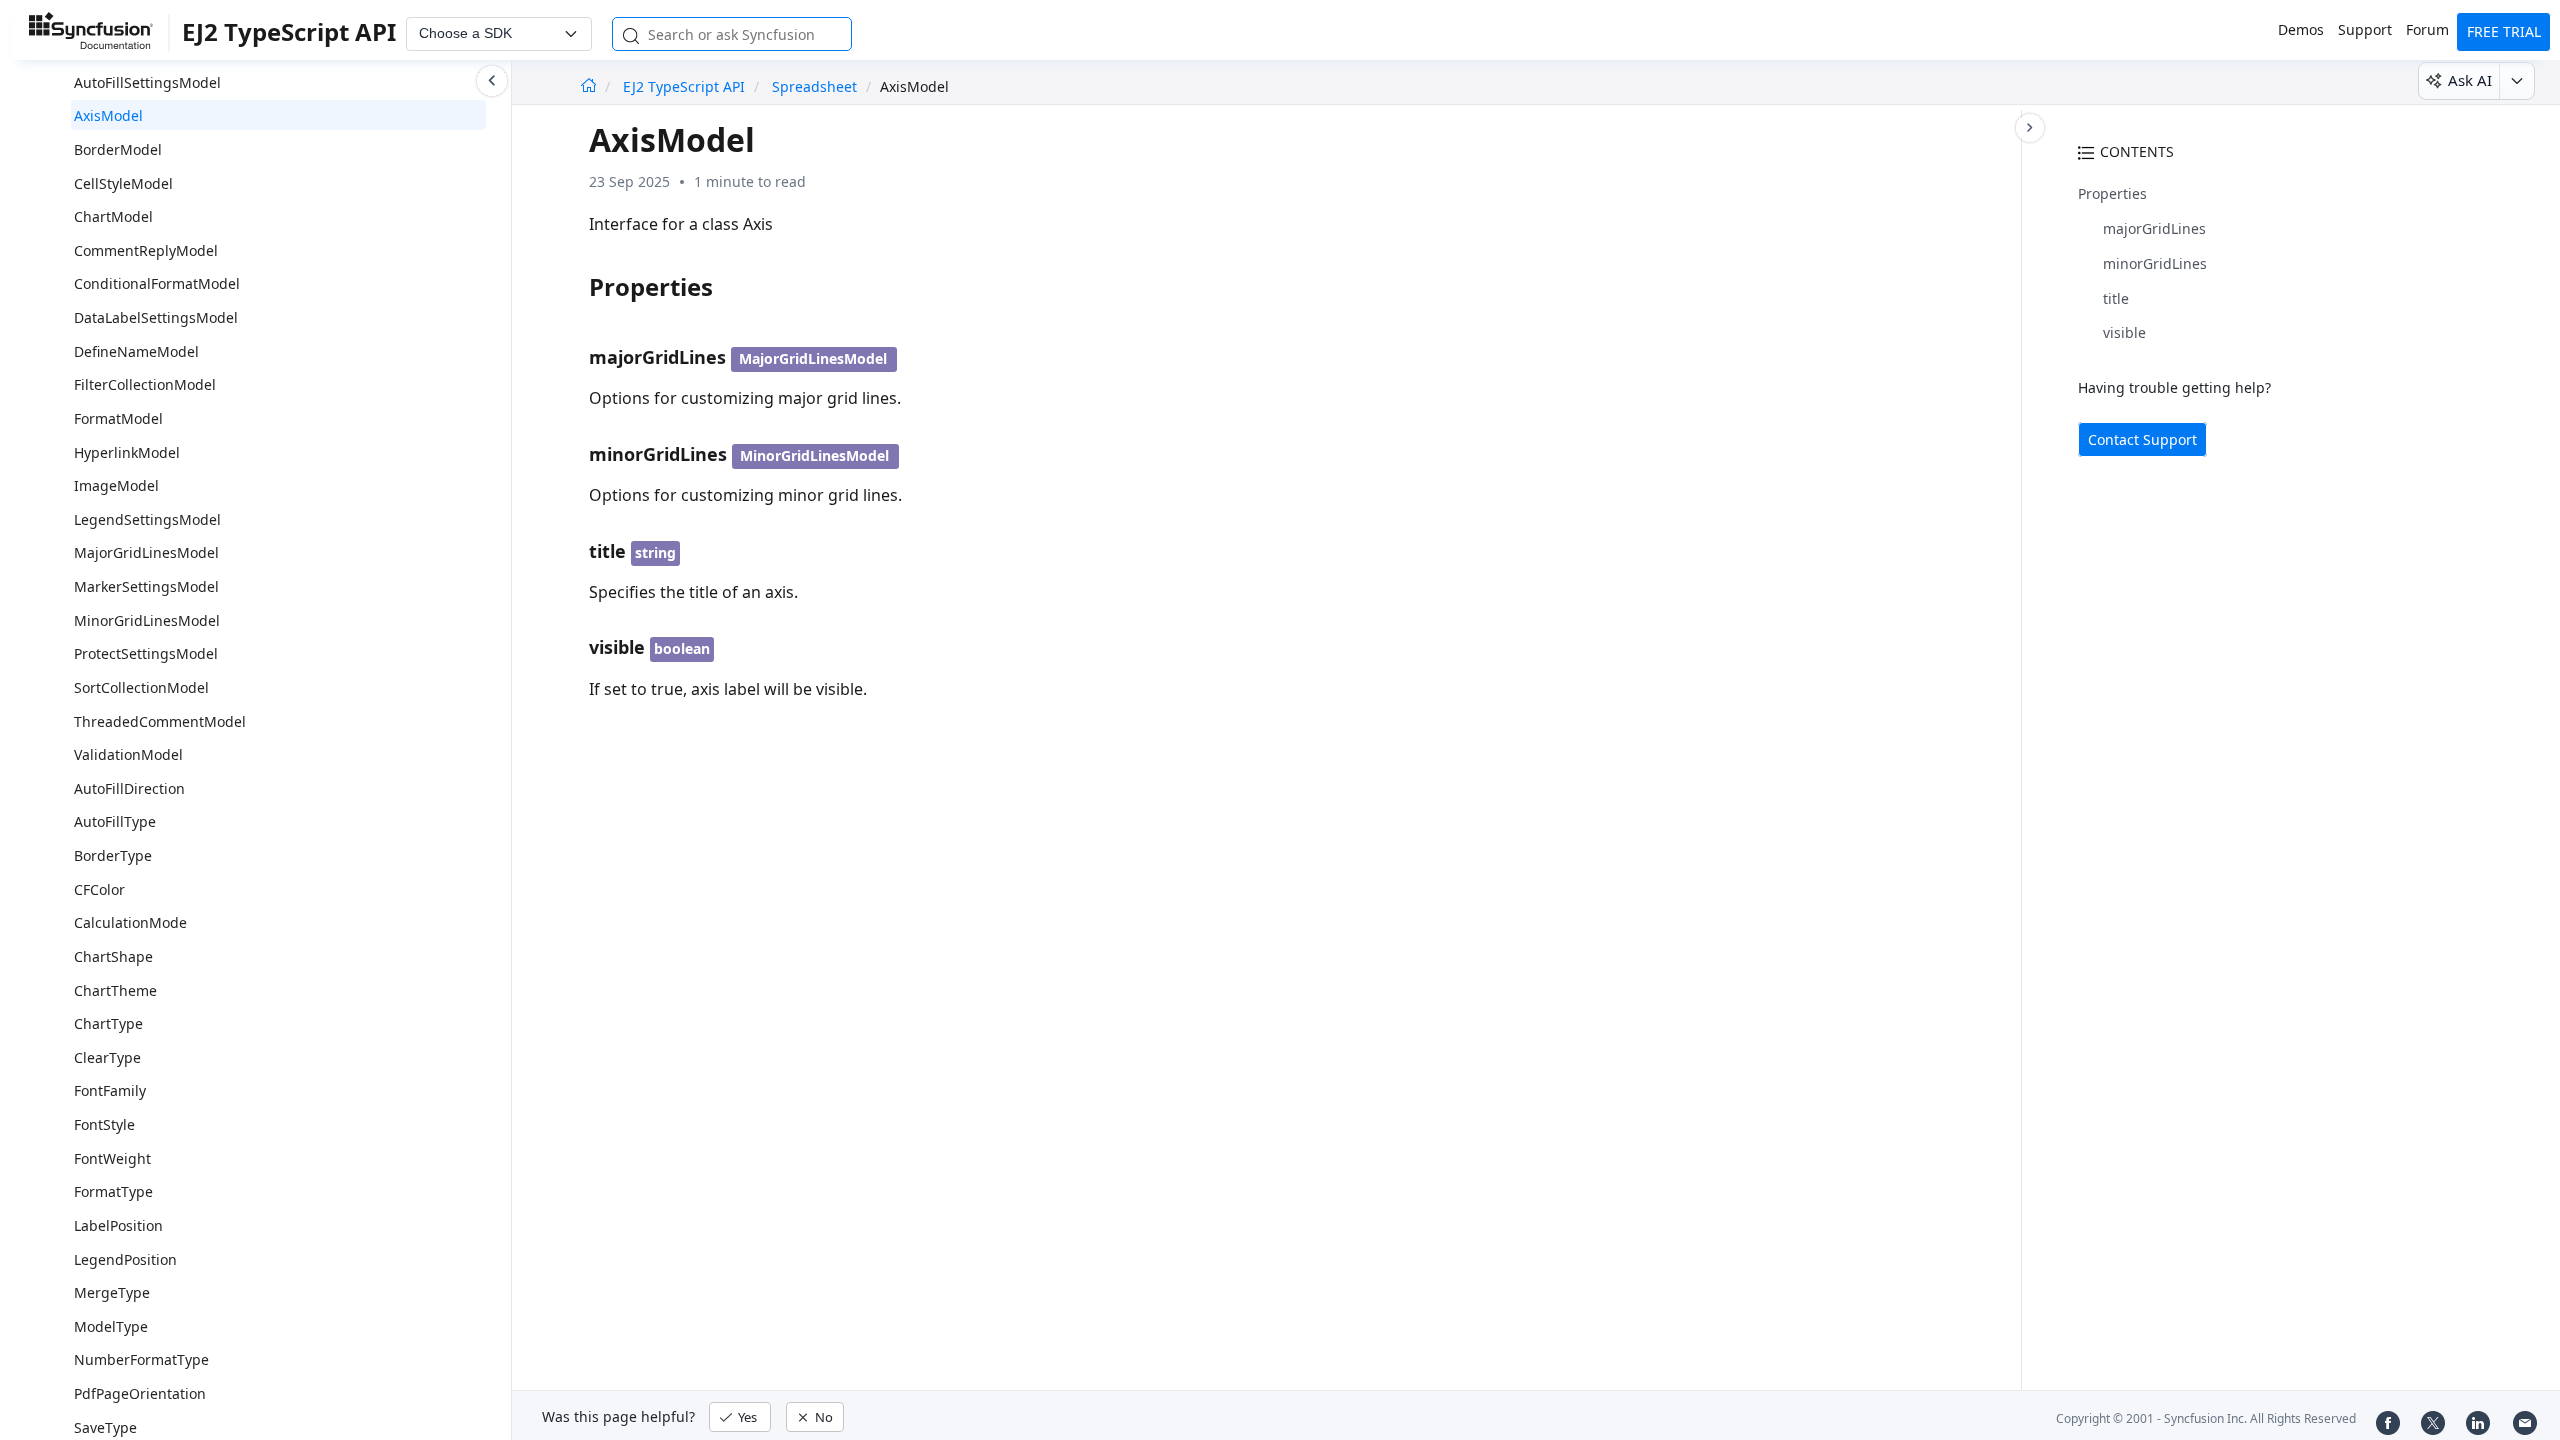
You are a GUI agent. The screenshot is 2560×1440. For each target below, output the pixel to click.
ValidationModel (128, 754)
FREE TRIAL (2504, 31)
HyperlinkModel (127, 452)
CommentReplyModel (146, 250)
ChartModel (113, 216)
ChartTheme (115, 990)
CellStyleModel (123, 183)
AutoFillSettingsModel (147, 82)
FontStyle (104, 1124)
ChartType (108, 1023)
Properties (2112, 193)
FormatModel (118, 418)
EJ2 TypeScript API (686, 86)
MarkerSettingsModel (146, 586)
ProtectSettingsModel (146, 653)
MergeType (112, 1292)
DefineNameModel (136, 351)
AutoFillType (115, 821)
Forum (2427, 29)
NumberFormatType (141, 1359)
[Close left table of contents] (492, 81)
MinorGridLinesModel (147, 620)
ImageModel (116, 485)
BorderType (113, 855)
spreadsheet (814, 86)
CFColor (99, 889)
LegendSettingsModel (147, 519)
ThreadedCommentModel (160, 721)
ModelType (111, 1326)
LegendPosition (125, 1259)
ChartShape (113, 956)
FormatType (113, 1191)
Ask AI (2470, 80)
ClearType (107, 1057)
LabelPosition (118, 1225)
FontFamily (110, 1090)
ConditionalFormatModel (157, 283)
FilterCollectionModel (145, 384)
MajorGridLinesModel (146, 552)
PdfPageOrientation (140, 1393)
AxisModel (108, 115)
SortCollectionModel (141, 687)
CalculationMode (130, 922)
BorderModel (118, 149)
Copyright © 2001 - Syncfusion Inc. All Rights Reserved (2206, 1418)
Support (2365, 29)
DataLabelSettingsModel (156, 317)
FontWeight (112, 1158)
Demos (2301, 29)
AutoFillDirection (129, 788)
